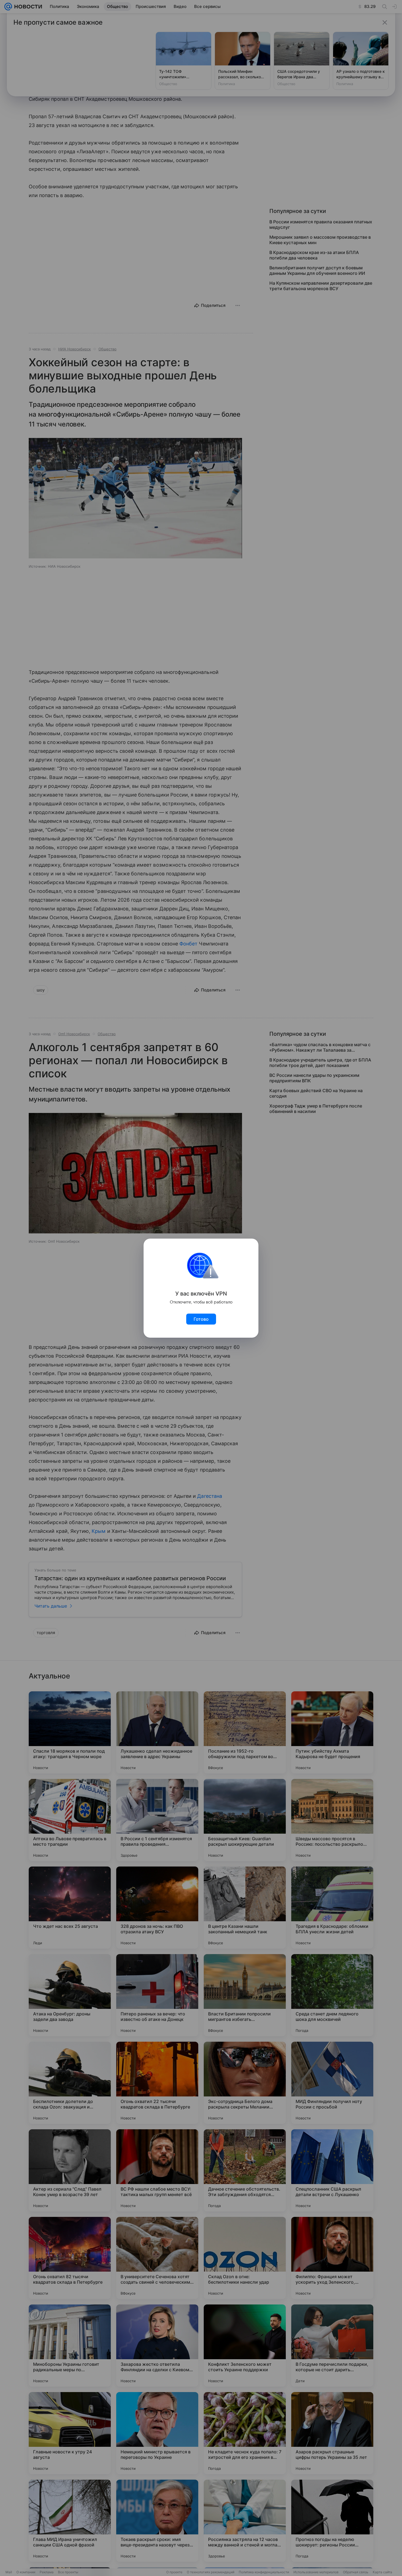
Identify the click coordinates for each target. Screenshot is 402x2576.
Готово (201, 1319)
